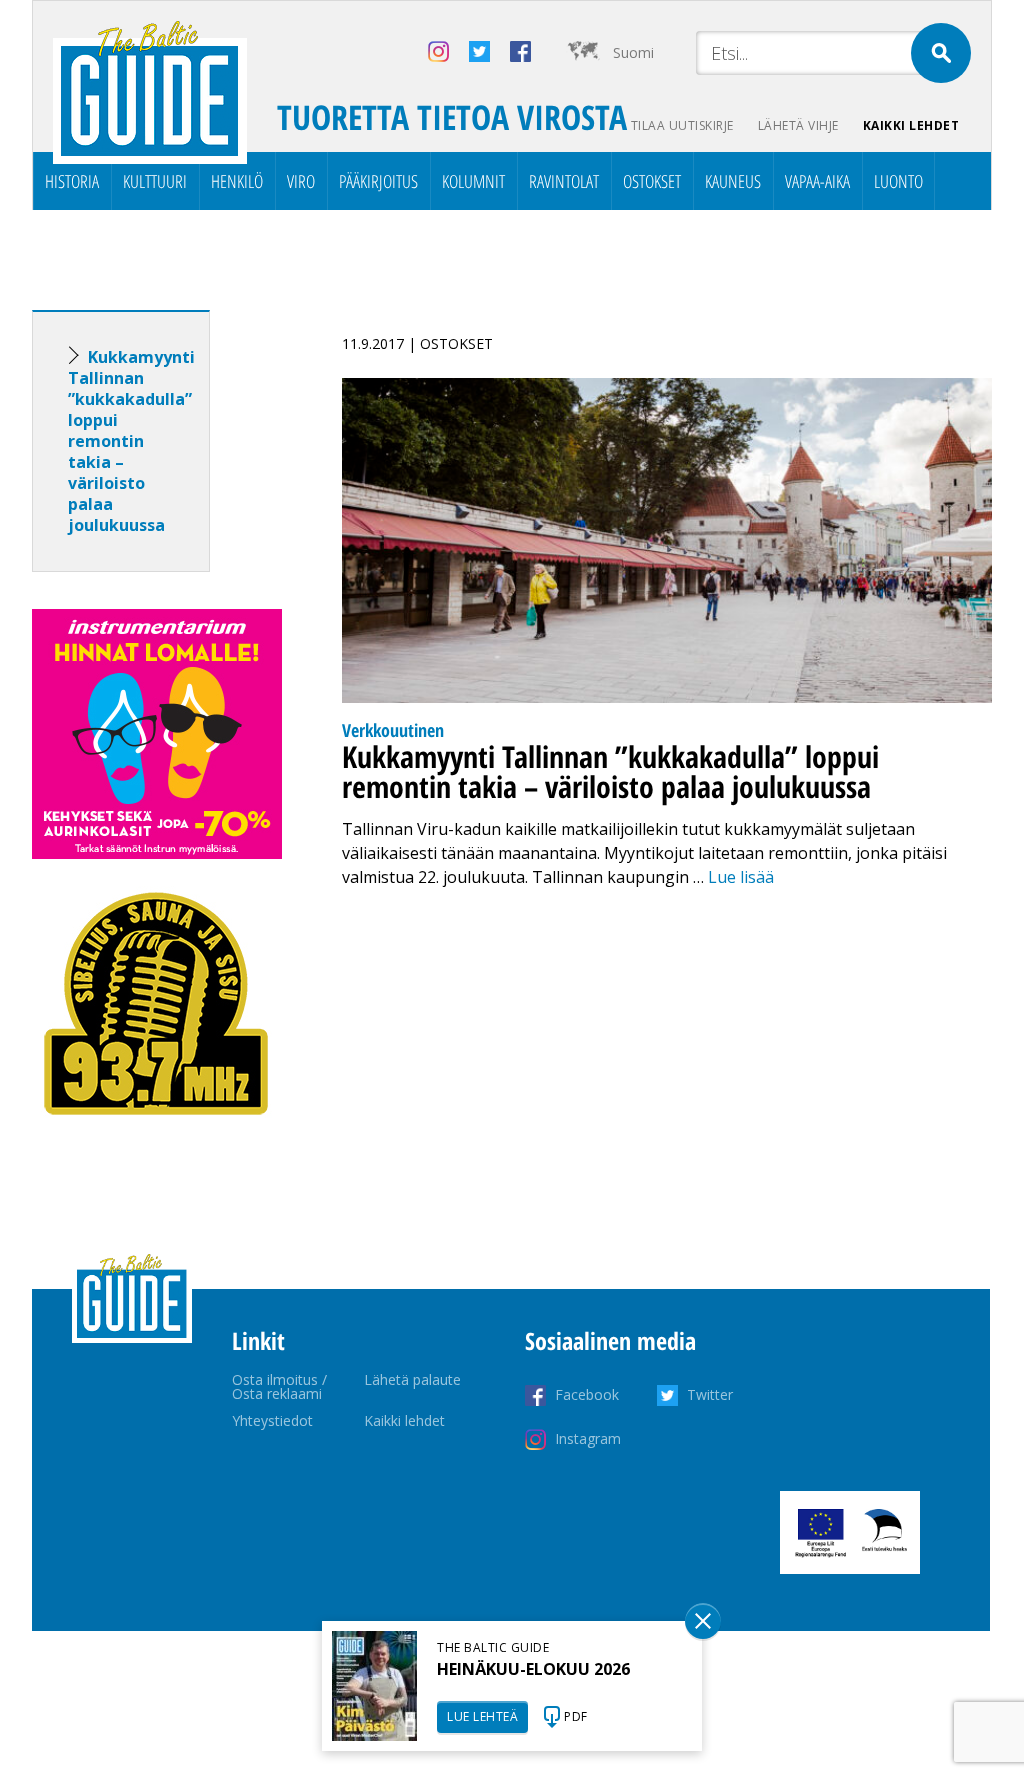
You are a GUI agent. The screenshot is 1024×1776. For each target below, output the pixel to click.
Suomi (633, 52)
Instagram (588, 1438)
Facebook (587, 1394)
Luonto (898, 181)
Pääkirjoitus (378, 181)
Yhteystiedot (272, 1420)
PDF (576, 1716)
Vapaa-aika (817, 181)
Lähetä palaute (412, 1379)
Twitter (710, 1394)
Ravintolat (564, 181)
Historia (72, 181)
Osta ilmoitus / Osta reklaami (279, 1386)
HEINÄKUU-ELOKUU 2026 (533, 1669)
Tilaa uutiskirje (682, 125)
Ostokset (652, 181)
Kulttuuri (155, 181)
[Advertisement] (157, 1470)
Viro (301, 181)
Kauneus (733, 181)
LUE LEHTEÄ (482, 1716)
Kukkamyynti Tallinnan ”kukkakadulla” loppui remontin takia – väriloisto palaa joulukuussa (131, 441)
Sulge (703, 1621)
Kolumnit (473, 181)
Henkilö (237, 181)
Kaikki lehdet (911, 125)
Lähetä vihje (798, 125)
